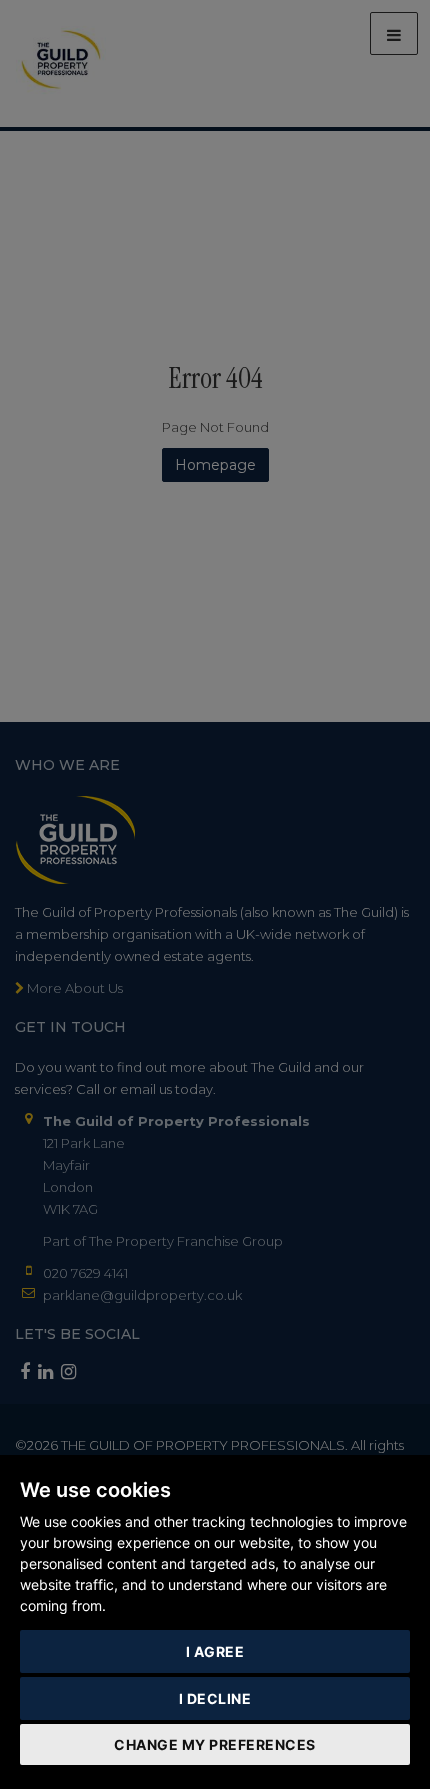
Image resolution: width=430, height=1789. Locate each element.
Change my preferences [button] (215, 1744)
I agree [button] (215, 1651)
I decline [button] (215, 1698)
